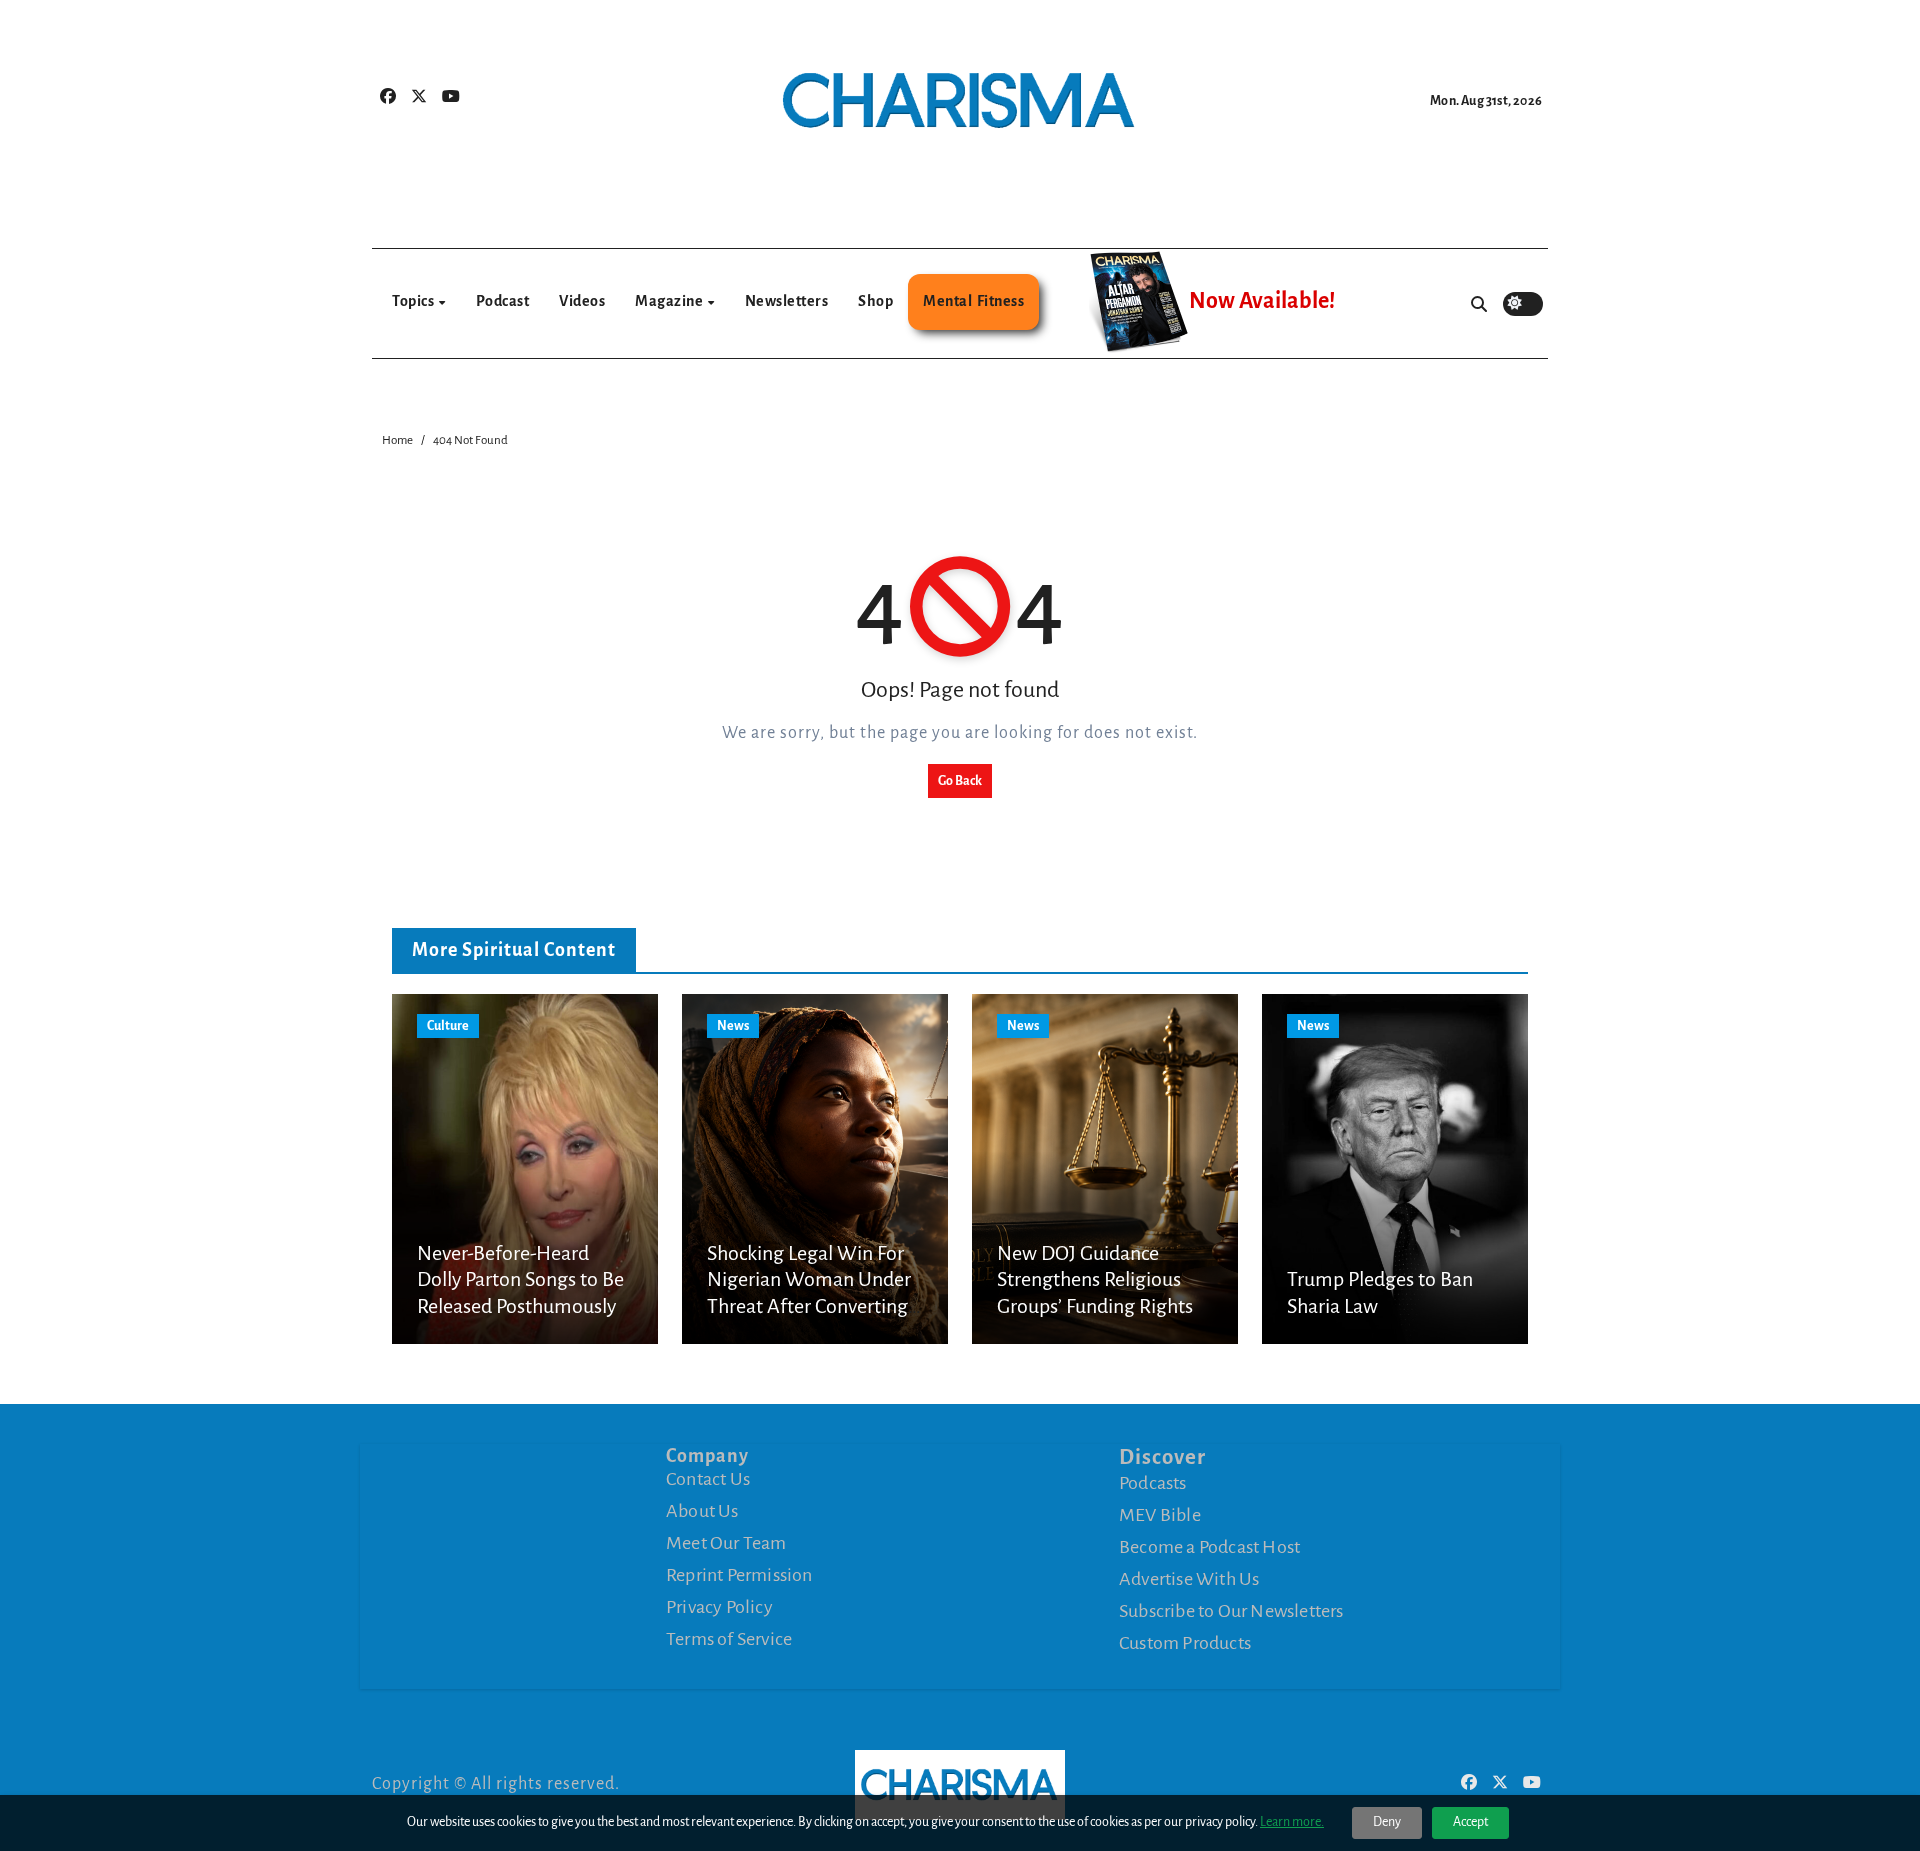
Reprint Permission (739, 1575)
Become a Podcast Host (1209, 1547)
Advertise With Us (1189, 1579)
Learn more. (1292, 1822)
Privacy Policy (719, 1607)
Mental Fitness (973, 301)
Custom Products (1185, 1643)
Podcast (503, 301)
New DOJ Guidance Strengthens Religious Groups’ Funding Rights (1095, 1279)
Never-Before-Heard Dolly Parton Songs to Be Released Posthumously (520, 1279)
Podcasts (1153, 1483)
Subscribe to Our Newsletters (1231, 1611)
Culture (448, 1026)
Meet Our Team (726, 1543)
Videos (582, 301)
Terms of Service (729, 1639)
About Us (702, 1511)
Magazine (670, 301)
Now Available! (1262, 301)
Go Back (960, 781)
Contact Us (708, 1479)
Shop (875, 301)
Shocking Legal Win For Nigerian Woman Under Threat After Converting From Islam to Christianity (809, 1306)
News (733, 1026)
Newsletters (787, 301)
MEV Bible (1160, 1515)
